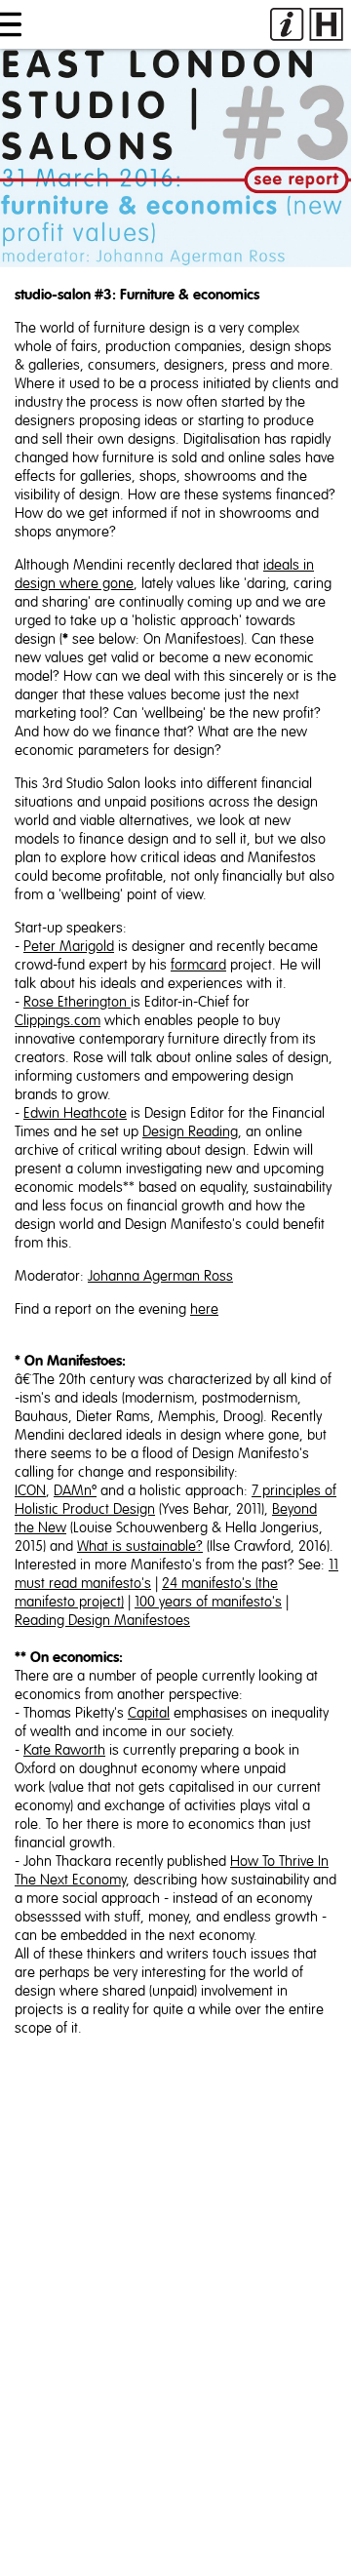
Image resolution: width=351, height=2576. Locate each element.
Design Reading (190, 1132)
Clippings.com (58, 1021)
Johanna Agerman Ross (160, 1276)
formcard (198, 965)
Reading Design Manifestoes (102, 1621)
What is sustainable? (140, 1546)
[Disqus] (175, 2327)
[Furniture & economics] (175, 158)
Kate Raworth (64, 1750)
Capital (149, 1713)
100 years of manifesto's (208, 1602)
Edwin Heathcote (75, 1113)
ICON (30, 1491)
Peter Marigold (69, 947)
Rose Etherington (77, 1002)
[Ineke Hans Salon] (307, 24)
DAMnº (75, 1491)
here (204, 1309)
